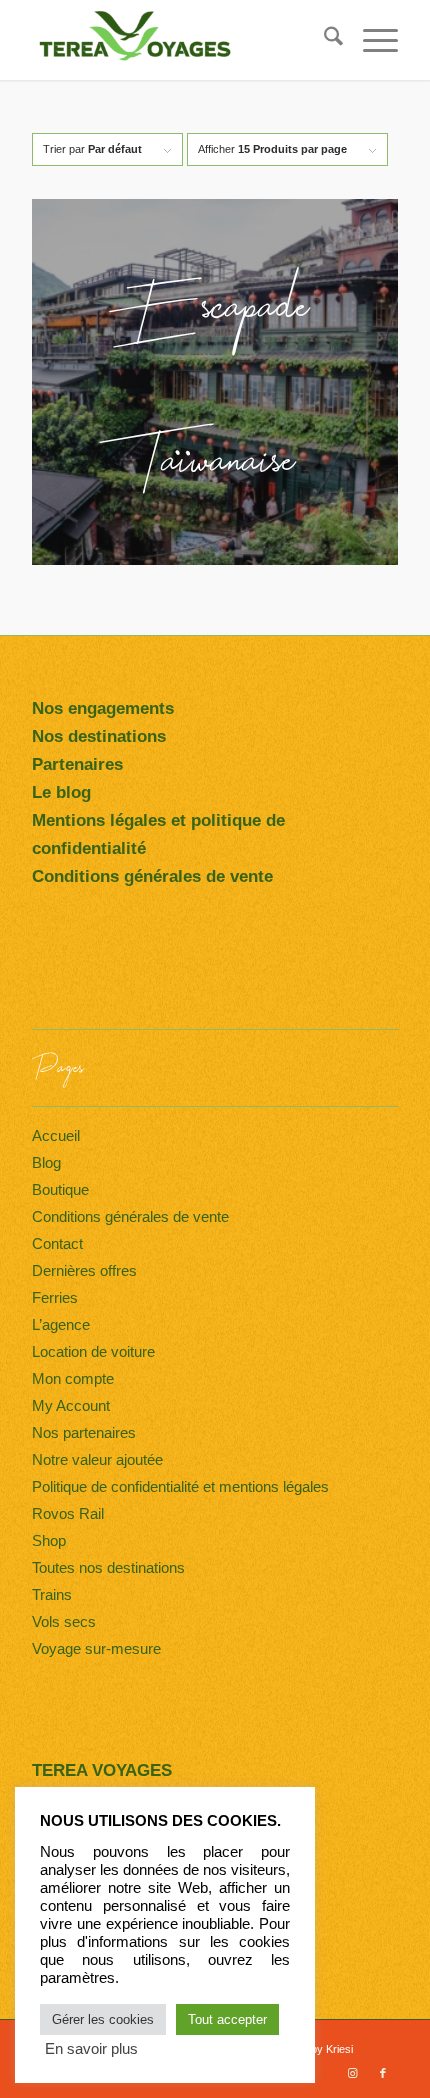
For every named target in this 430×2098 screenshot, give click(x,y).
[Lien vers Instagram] (353, 2073)
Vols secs (64, 1621)
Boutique (60, 1189)
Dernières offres (84, 1270)
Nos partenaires (84, 1432)
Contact (57, 1243)
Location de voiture (93, 1351)
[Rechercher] (323, 40)
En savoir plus (91, 2049)
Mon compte (73, 1378)
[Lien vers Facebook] (383, 2073)
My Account (71, 1405)
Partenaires (77, 764)
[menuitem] (323, 40)
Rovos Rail (68, 1513)
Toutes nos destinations (108, 1567)
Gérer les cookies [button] (103, 2019)
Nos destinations (99, 736)
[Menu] (370, 40)
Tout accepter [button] (227, 2019)
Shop (49, 1540)
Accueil (56, 1135)
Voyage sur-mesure (96, 1648)
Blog (46, 1162)
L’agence (61, 1324)
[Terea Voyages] (178, 40)
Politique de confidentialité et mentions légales (180, 1486)
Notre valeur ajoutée (97, 1459)
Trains (52, 1594)
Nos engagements (103, 708)
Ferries (55, 1297)
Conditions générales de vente (130, 1216)
